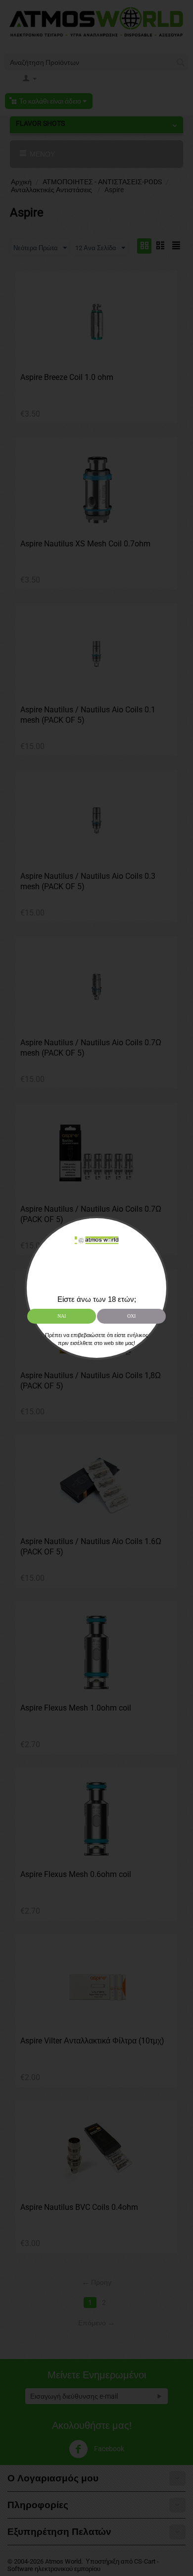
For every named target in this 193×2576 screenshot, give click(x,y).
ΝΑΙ (62, 1316)
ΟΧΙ (131, 1316)
